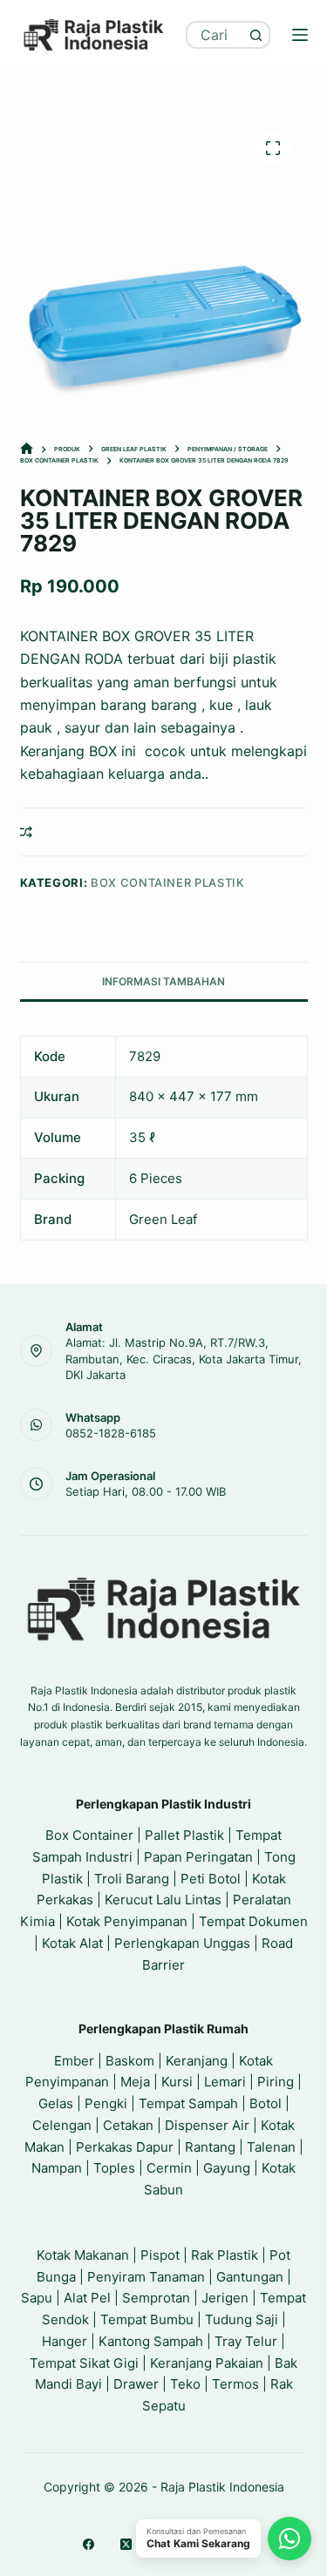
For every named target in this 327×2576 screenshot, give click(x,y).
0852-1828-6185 (111, 1433)
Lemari (225, 2082)
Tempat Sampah (188, 2103)
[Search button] (256, 35)
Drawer (136, 2384)
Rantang (210, 2147)
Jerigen (225, 2298)
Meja (135, 2082)
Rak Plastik (225, 2255)
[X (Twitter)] (126, 2544)
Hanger (65, 2341)
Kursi (177, 2082)
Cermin (169, 2168)
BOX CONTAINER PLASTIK (168, 882)
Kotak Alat (72, 1943)
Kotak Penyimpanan (127, 1921)
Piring (276, 2082)
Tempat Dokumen (253, 1921)
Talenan (271, 2147)
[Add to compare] (26, 832)
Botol (266, 2103)
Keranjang (197, 2061)
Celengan (62, 2125)
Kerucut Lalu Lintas (163, 1900)
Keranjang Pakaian (207, 2363)
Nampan (57, 2168)
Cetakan (128, 2125)
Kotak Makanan (83, 2255)
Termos (235, 2384)
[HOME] (27, 449)
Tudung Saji (242, 2319)
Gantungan (250, 2277)
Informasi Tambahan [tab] (163, 981)
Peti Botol (211, 1879)
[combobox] (216, 35)
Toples (114, 2168)
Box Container (89, 1835)
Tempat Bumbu (147, 2319)
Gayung (227, 2168)
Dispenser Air (207, 2125)
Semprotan (156, 2298)
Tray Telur (246, 2341)
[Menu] (300, 35)
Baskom (130, 2061)
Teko (185, 2384)
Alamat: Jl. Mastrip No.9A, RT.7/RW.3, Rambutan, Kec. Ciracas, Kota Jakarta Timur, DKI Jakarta (184, 1358)
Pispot (160, 2255)
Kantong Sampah (151, 2341)
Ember (74, 2061)
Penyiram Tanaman (146, 2277)
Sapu (37, 2298)
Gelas (56, 2103)
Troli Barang (132, 1879)
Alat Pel (87, 2298)
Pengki (106, 2103)
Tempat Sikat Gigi (84, 2363)
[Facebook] (89, 2544)
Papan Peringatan (198, 1857)
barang (126, 705)
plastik (255, 659)
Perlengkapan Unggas (182, 1943)
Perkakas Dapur (125, 2147)
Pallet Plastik (184, 1835)
